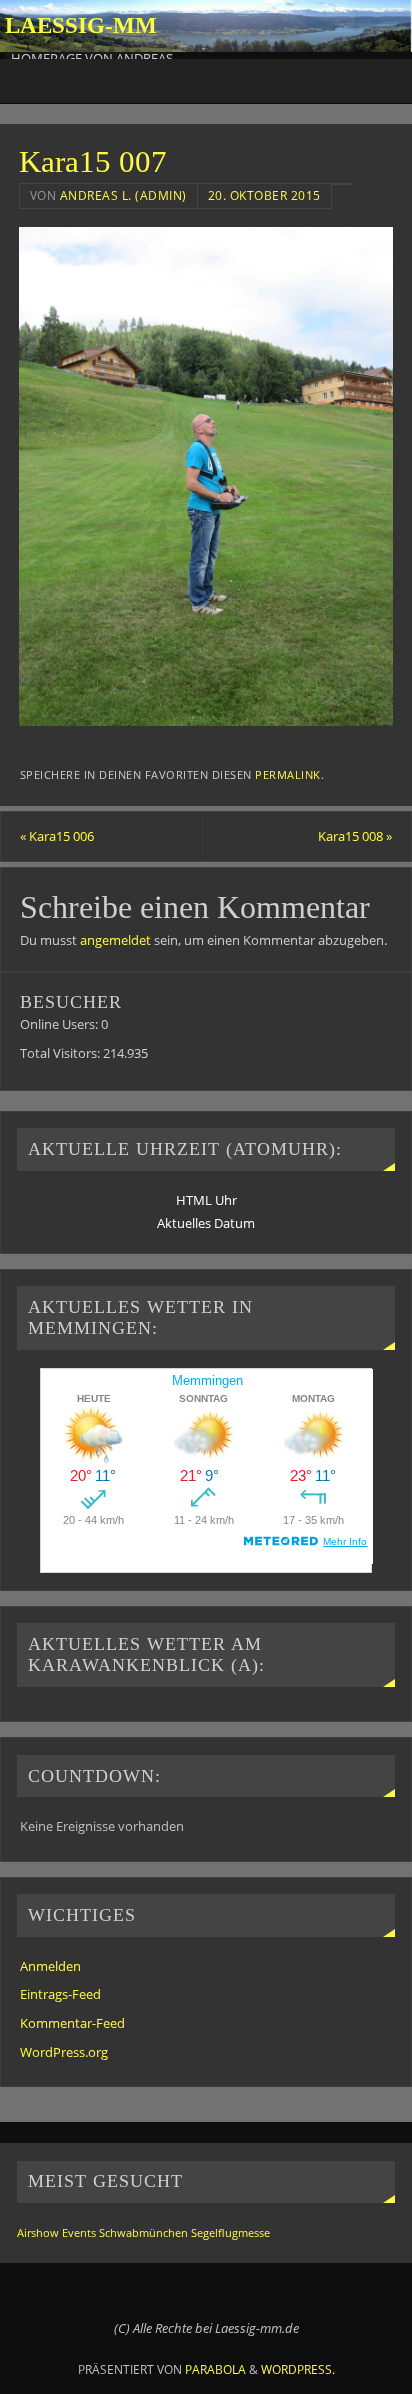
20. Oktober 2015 (264, 195)
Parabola (215, 2369)
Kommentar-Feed (72, 2023)
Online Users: (60, 1024)
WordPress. (298, 2369)
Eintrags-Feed (60, 1994)
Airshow (38, 2233)
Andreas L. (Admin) (123, 195)
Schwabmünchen (143, 2233)
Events (79, 2233)
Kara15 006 (57, 836)
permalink (288, 775)
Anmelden (50, 1966)
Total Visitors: (61, 1053)
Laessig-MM (81, 25)
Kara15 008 (355, 836)
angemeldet (115, 940)
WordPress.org (64, 2052)
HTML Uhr (206, 1200)
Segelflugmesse (230, 2233)
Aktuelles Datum (206, 1223)
